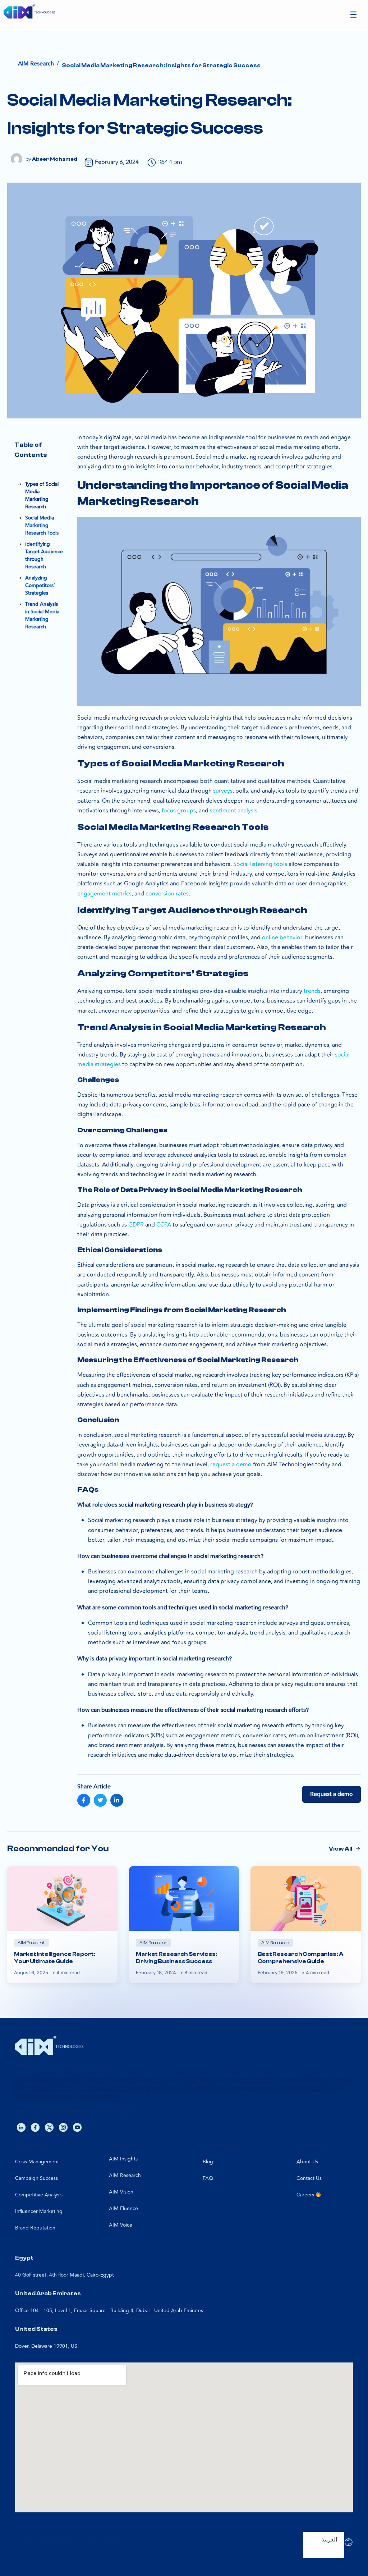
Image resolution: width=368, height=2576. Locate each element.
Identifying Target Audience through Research (44, 555)
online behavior (282, 938)
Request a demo (332, 1794)
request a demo (231, 1465)
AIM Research (125, 2175)
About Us (307, 2162)
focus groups (179, 811)
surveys (223, 791)
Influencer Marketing (39, 2211)
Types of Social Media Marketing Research (42, 495)
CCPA (164, 1225)
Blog (208, 2162)
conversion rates (167, 894)
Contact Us (309, 2178)
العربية (329, 2540)
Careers (306, 2195)
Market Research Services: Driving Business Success (177, 1958)
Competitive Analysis (39, 2195)
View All (341, 1849)
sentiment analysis (234, 811)
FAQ (208, 2178)
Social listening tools (260, 864)
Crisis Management (37, 2162)
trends (312, 991)
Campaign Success (36, 2178)
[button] (354, 15)
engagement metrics (104, 894)
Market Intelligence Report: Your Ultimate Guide (55, 1958)
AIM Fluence (123, 2208)
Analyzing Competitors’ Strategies (40, 585)
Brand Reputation (35, 2228)
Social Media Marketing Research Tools (42, 525)
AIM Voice (121, 2225)
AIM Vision (121, 2192)
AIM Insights (123, 2159)
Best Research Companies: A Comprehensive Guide (301, 1958)
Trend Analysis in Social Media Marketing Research (42, 615)
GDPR (136, 1225)
